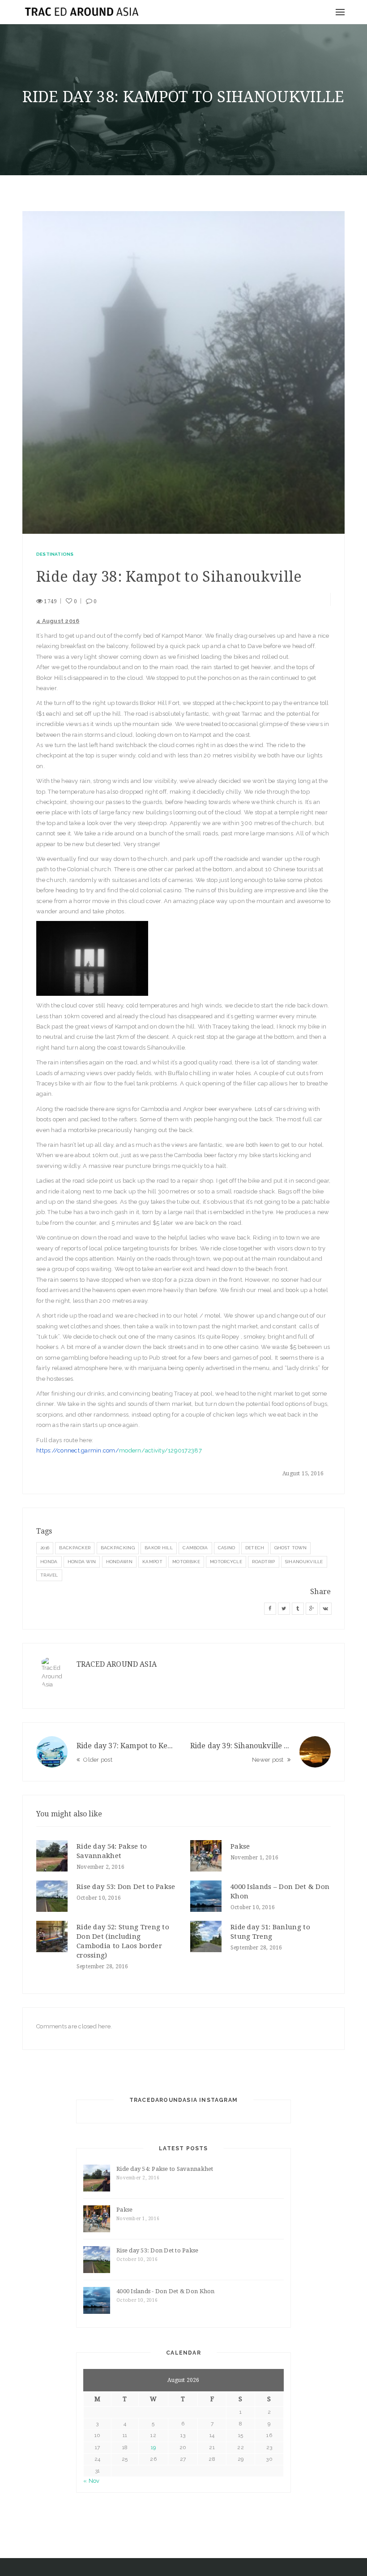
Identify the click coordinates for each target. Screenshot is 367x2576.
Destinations (55, 554)
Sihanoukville (304, 1562)
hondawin (119, 1562)
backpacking (118, 1548)
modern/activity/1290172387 (119, 1450)
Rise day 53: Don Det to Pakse (126, 1887)
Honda (49, 1562)
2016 (45, 1548)
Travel (49, 1575)
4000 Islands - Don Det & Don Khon (166, 2291)
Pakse (240, 1846)
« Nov (91, 2481)
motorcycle (226, 1562)
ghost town (290, 1548)
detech (255, 1548)
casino (227, 1548)
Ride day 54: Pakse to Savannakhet (165, 2169)
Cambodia (195, 1548)
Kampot (152, 1562)
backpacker (75, 1548)
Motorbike (186, 1562)
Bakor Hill (159, 1548)
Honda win (82, 1562)
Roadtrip (263, 1562)
